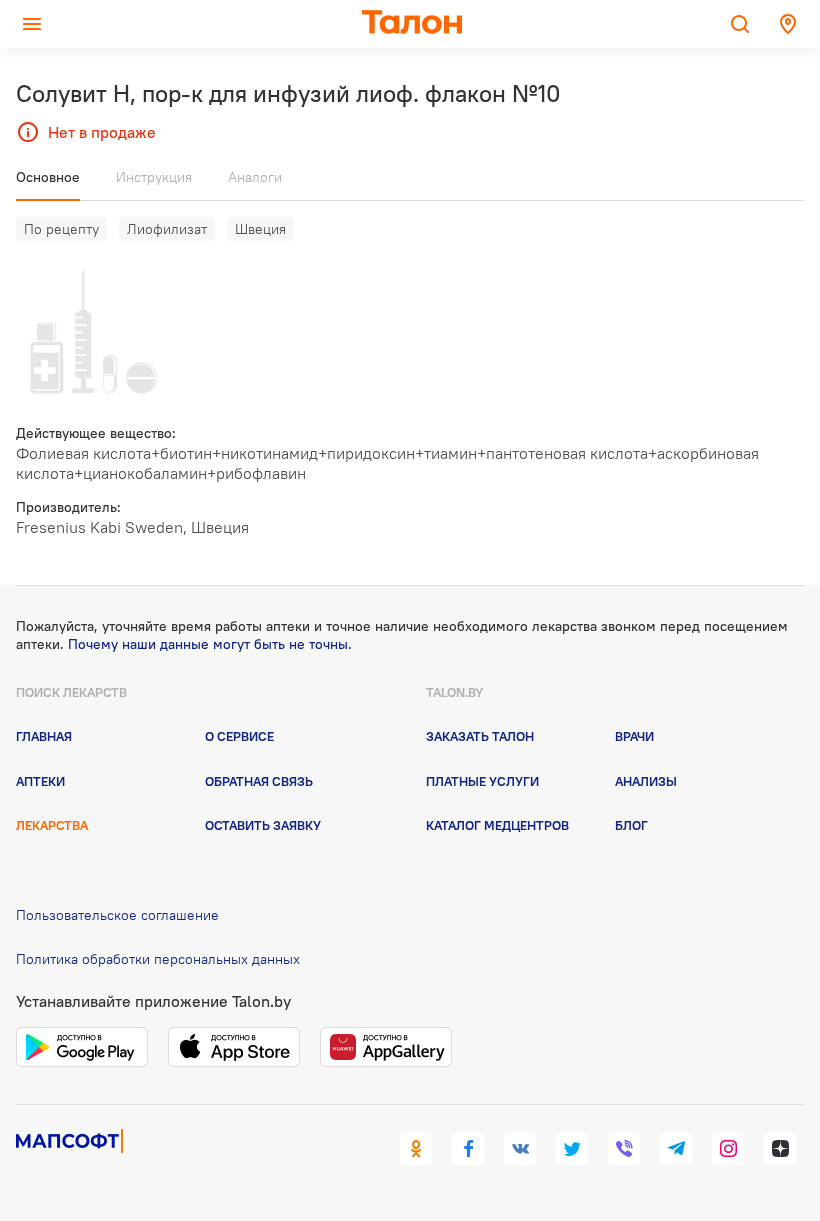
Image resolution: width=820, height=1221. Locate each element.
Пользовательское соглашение (117, 915)
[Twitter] (572, 1149)
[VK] (520, 1149)
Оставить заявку (263, 825)
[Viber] (624, 1149)
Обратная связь (259, 781)
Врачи (634, 736)
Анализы (646, 781)
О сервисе (239, 736)
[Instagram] (728, 1149)
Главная (44, 736)
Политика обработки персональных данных (158, 959)
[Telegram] (676, 1149)
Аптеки (40, 781)
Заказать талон (480, 736)
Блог (631, 825)
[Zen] (780, 1149)
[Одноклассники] (416, 1149)
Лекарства (52, 825)
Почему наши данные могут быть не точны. (210, 644)
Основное (48, 177)
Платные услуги (482, 781)
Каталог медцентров (497, 825)
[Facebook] (468, 1149)
